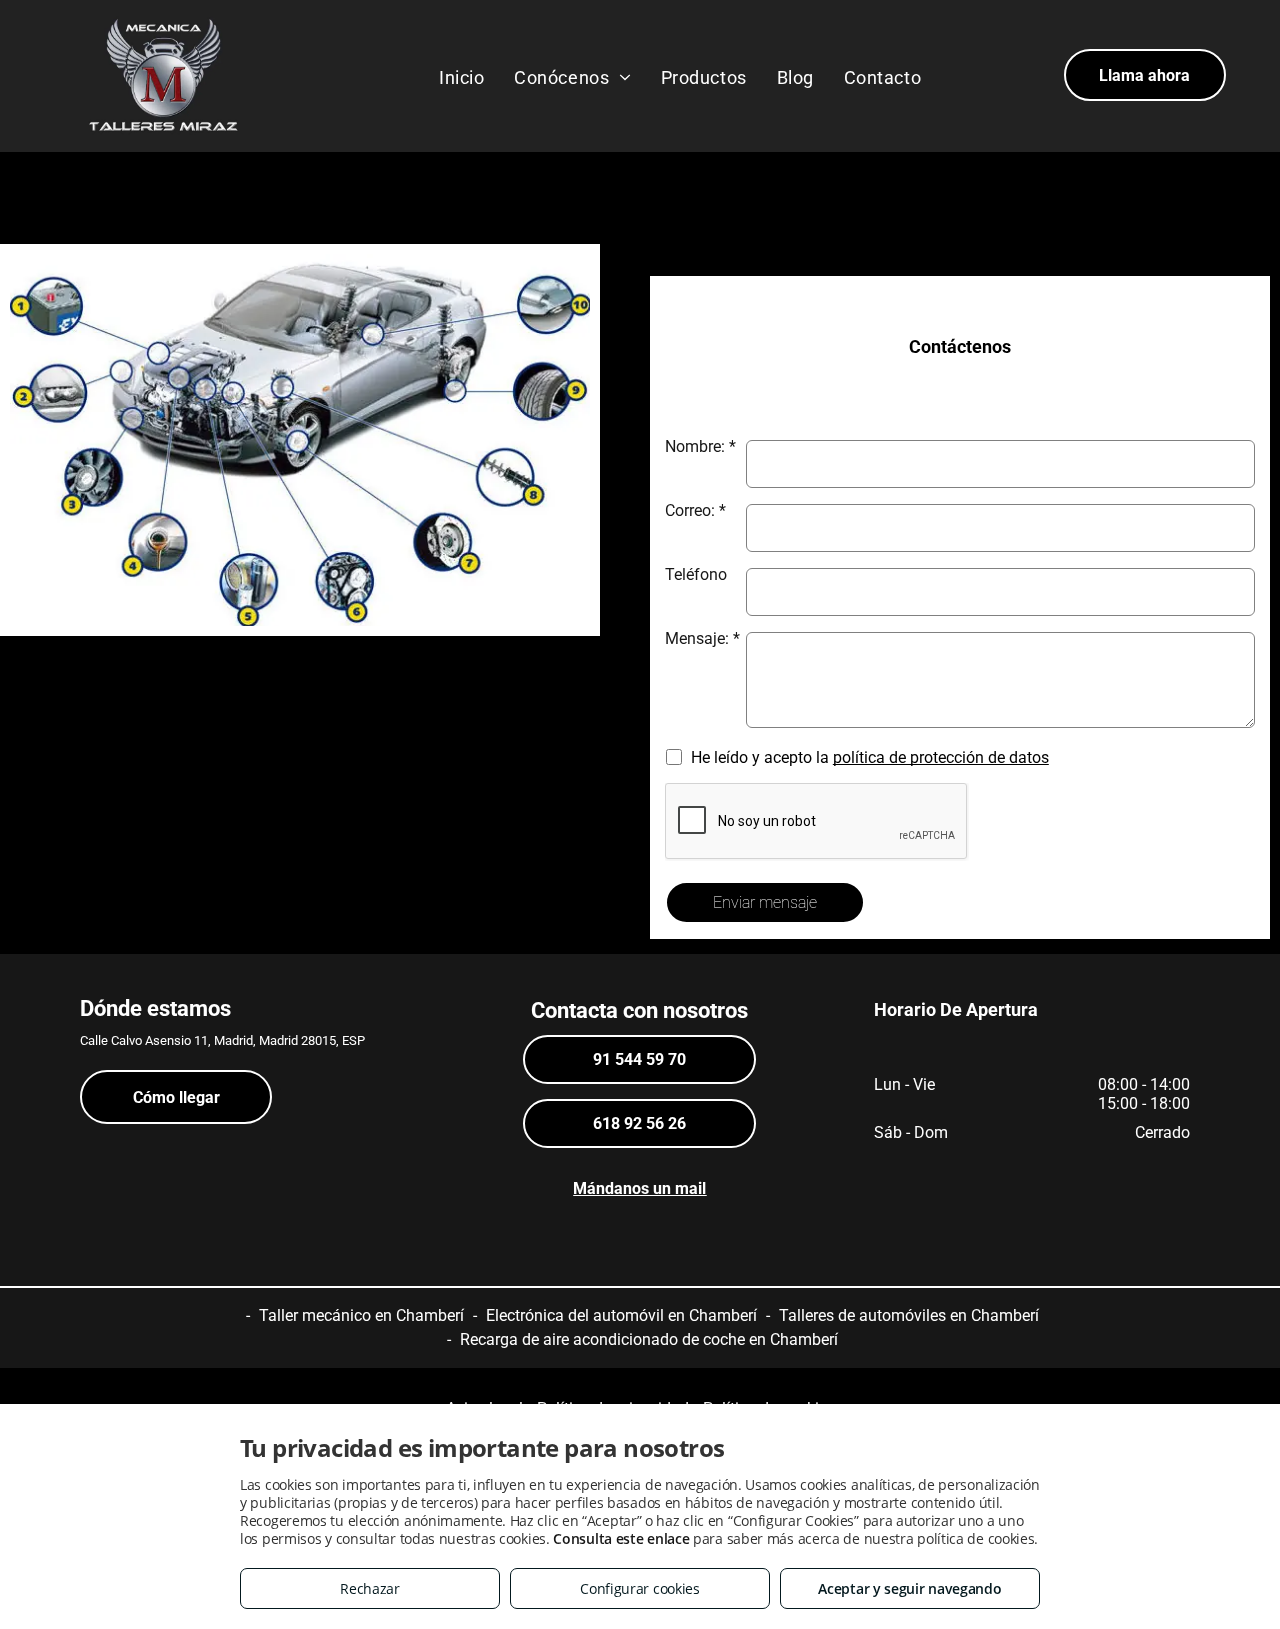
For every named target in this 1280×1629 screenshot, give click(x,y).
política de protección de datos (941, 757)
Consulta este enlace (621, 1538)
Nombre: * (700, 446)
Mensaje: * (702, 638)
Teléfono (696, 574)
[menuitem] (461, 77)
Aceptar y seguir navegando (909, 1588)
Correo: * (695, 510)
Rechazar (370, 1588)
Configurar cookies (640, 1588)
